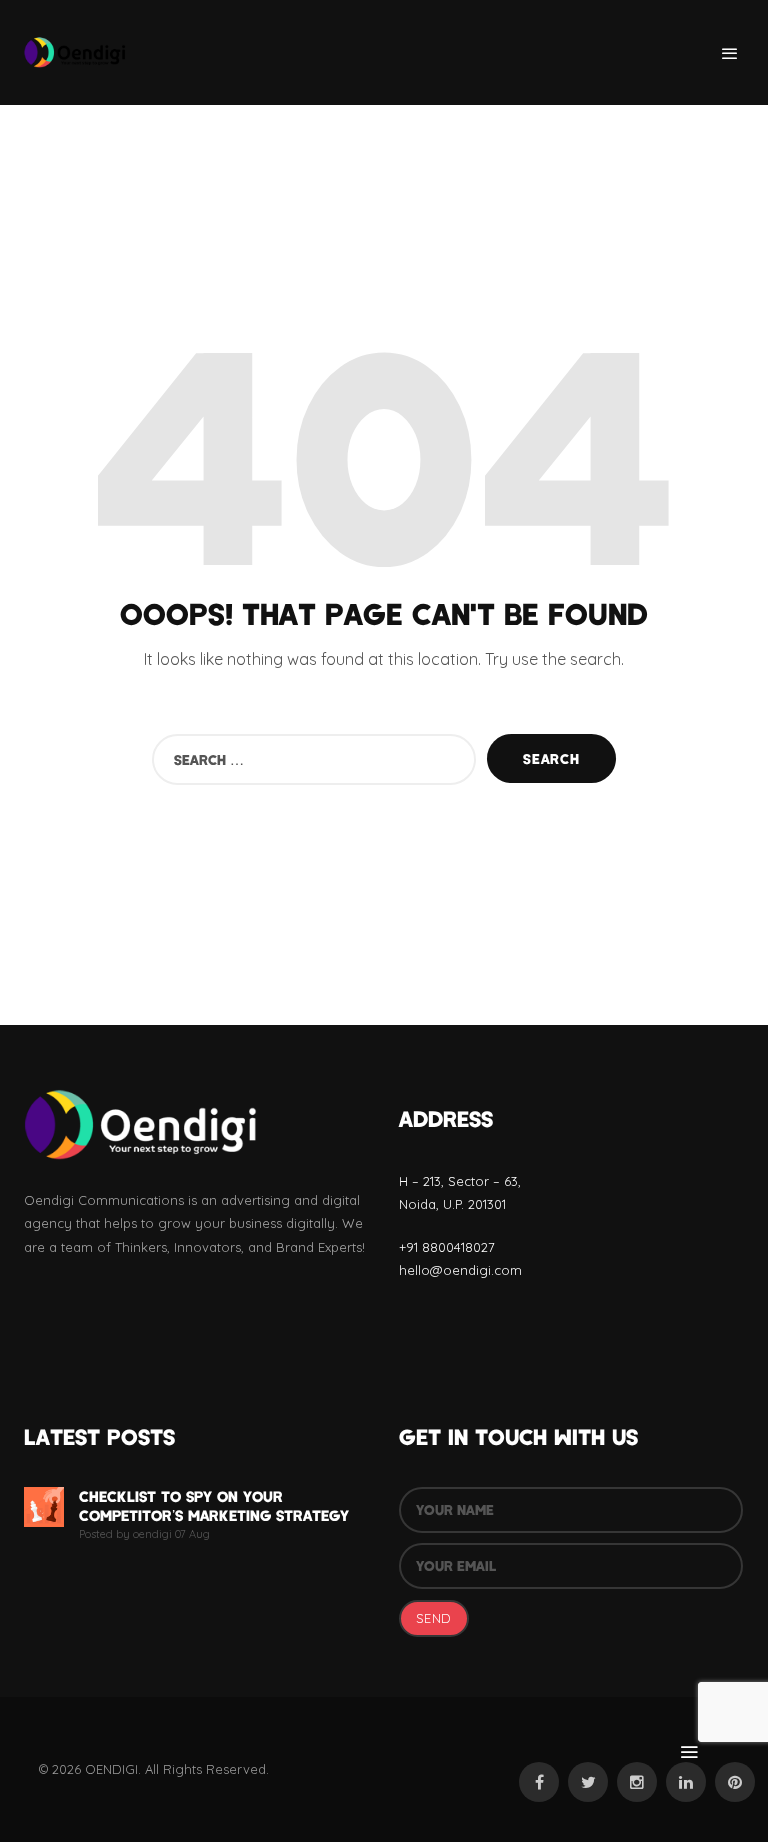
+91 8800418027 (447, 1247)
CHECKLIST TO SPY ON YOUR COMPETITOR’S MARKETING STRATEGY (214, 1505)
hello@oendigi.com (460, 1270)
